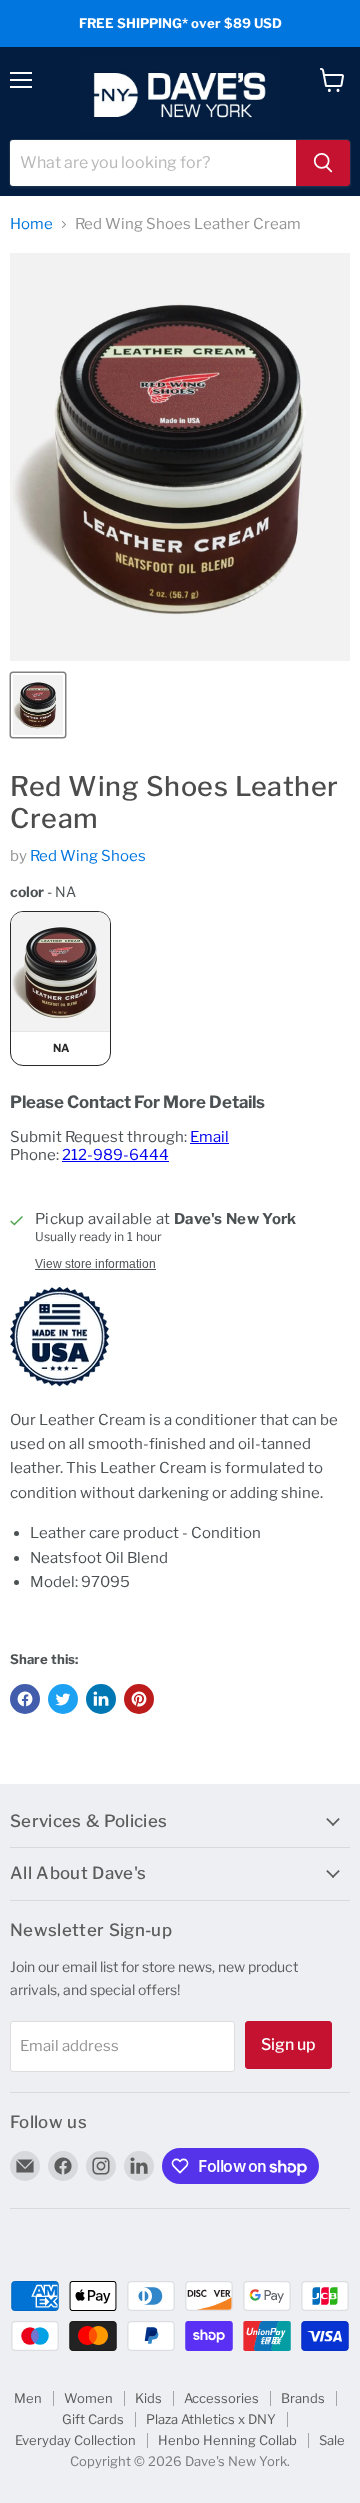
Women (88, 2398)
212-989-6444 (115, 1155)
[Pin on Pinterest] (139, 1699)
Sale (332, 2440)
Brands (303, 2398)
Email (209, 1137)
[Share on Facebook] (25, 1699)
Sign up (288, 2044)
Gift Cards (93, 2419)
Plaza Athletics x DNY (211, 2419)
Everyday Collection (75, 2440)
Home (31, 224)
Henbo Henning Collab (227, 2440)
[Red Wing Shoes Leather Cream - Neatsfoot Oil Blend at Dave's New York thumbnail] (38, 705)
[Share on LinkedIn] (101, 1699)
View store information (95, 1264)
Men (28, 2398)
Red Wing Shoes (88, 856)
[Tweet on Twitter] (63, 1699)
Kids (148, 2398)
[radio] (60, 988)
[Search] (323, 163)
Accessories (221, 2398)
